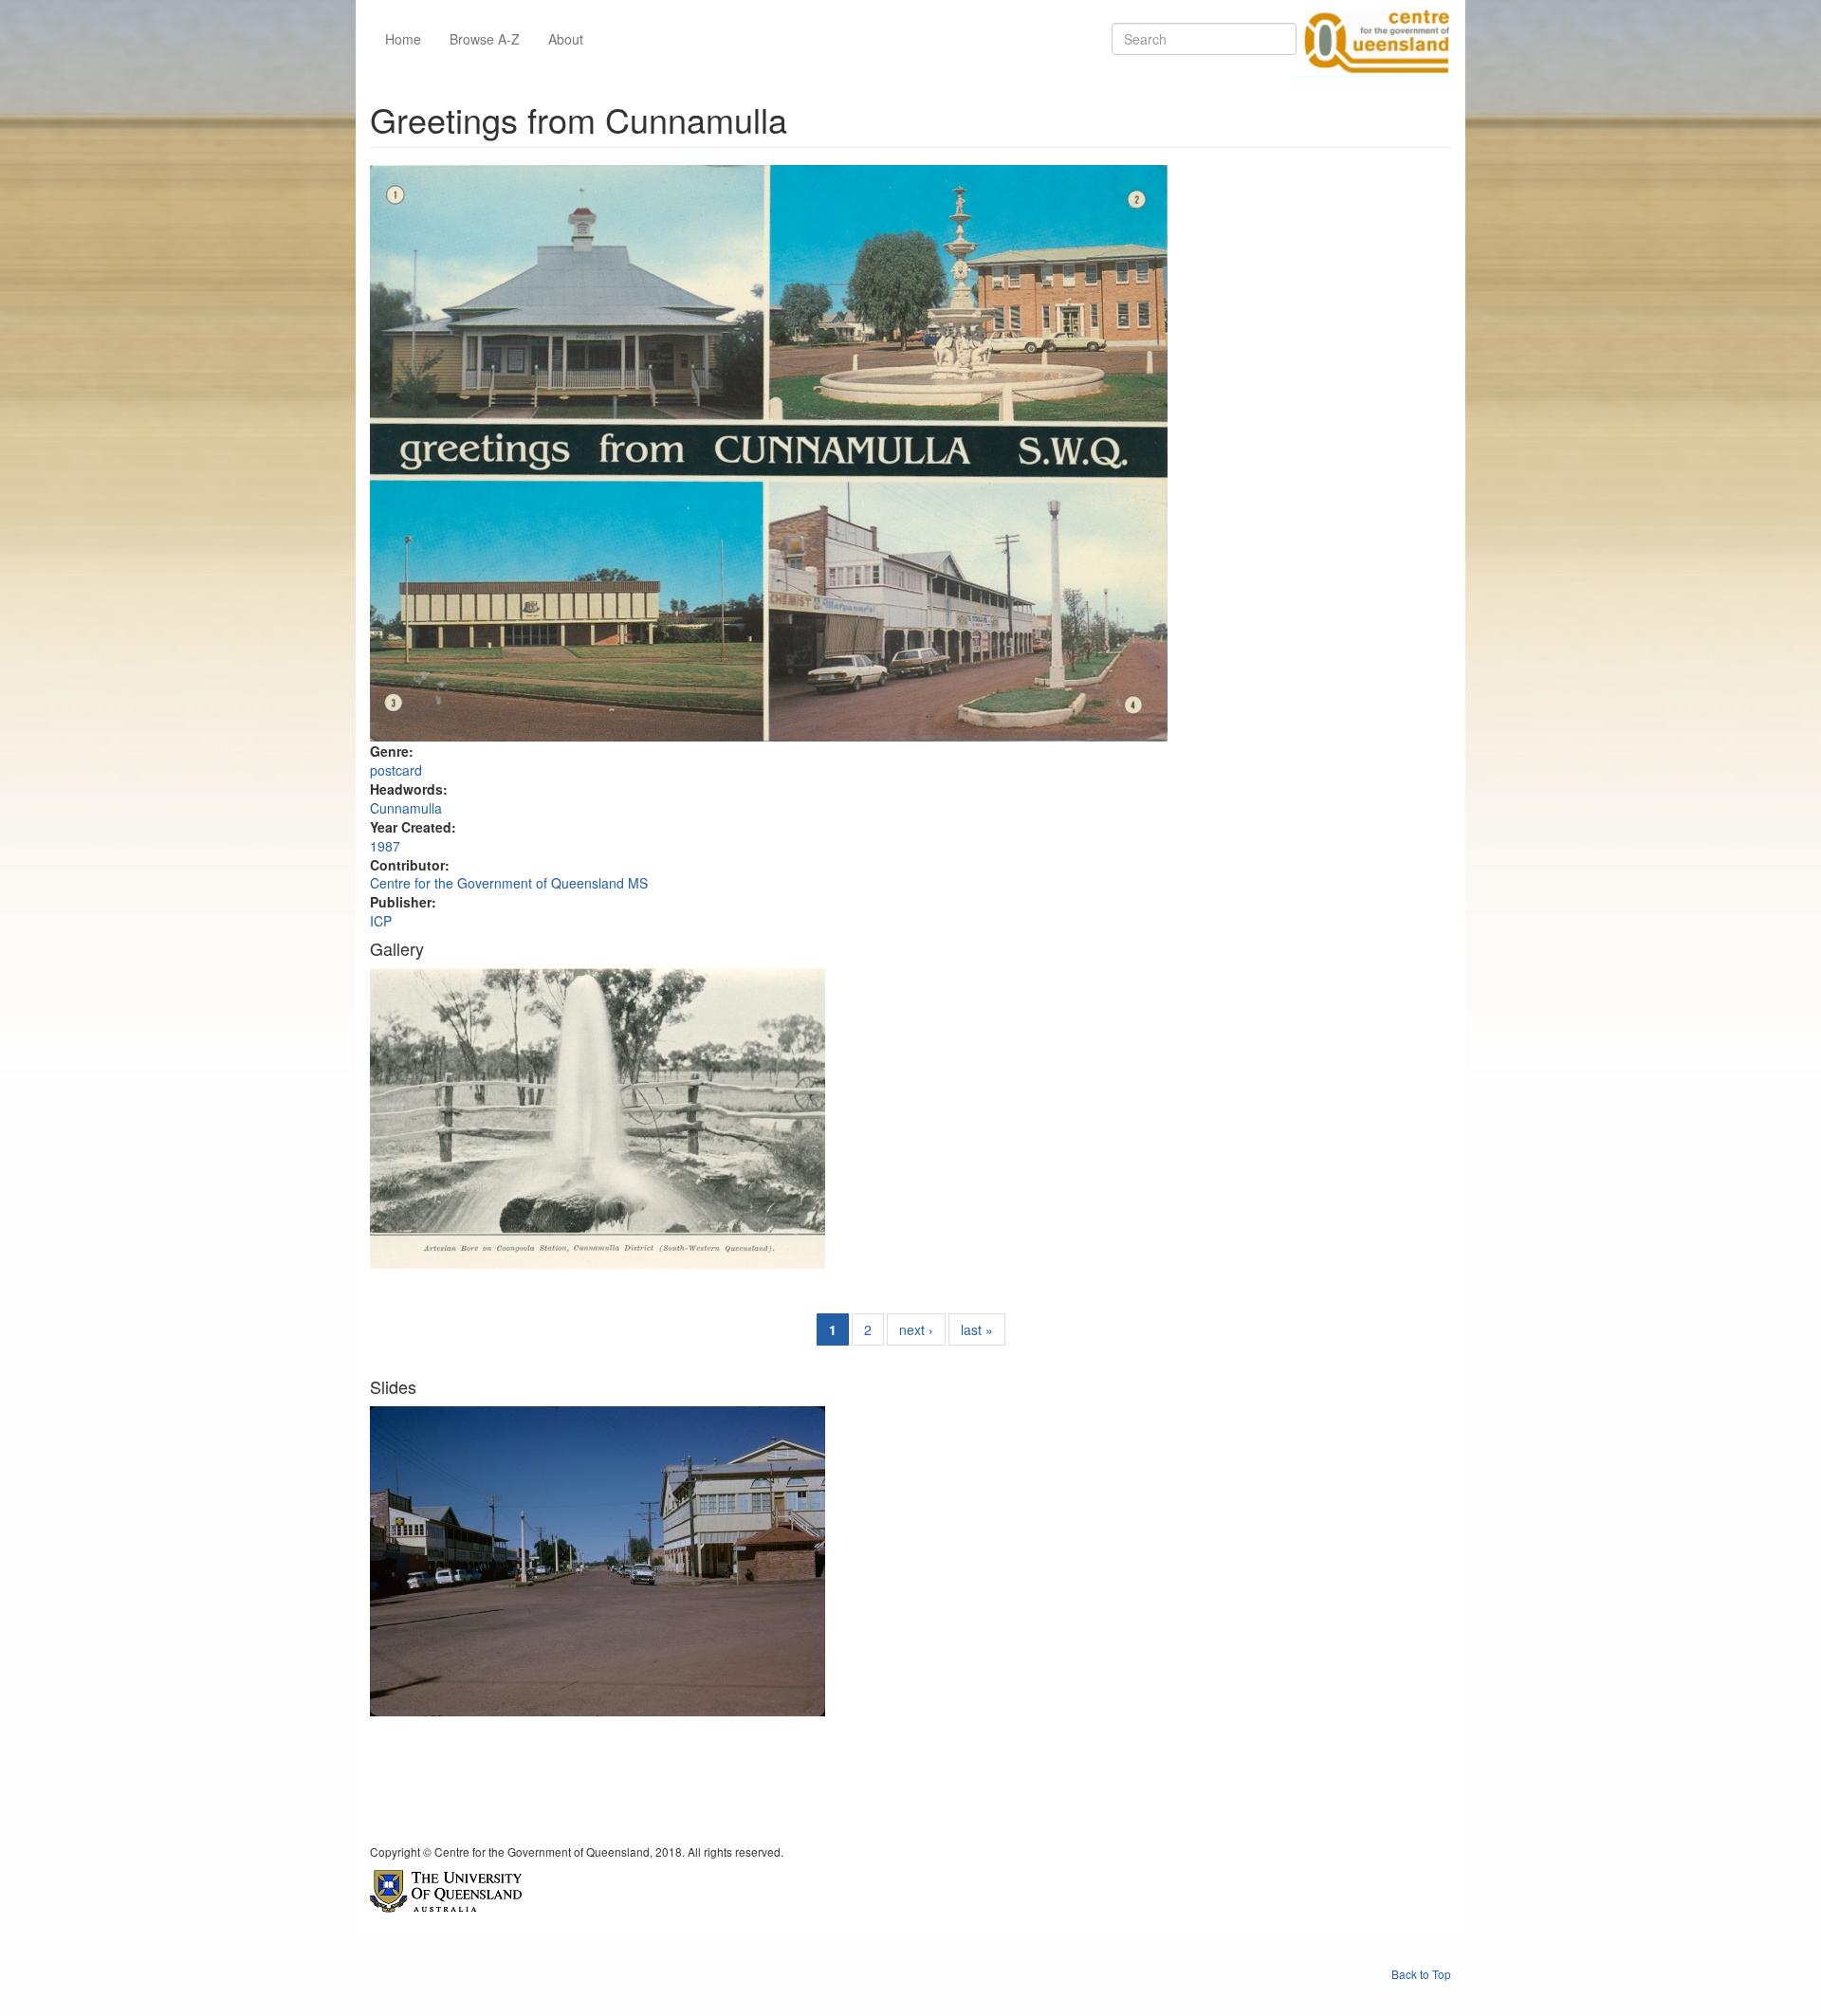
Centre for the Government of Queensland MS (509, 883)
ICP (381, 921)
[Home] (1373, 39)
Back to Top (1421, 1974)
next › (916, 1329)
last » (977, 1329)
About (566, 39)
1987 (385, 846)
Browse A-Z (485, 39)
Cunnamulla (406, 808)
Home (403, 39)
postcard (396, 770)
